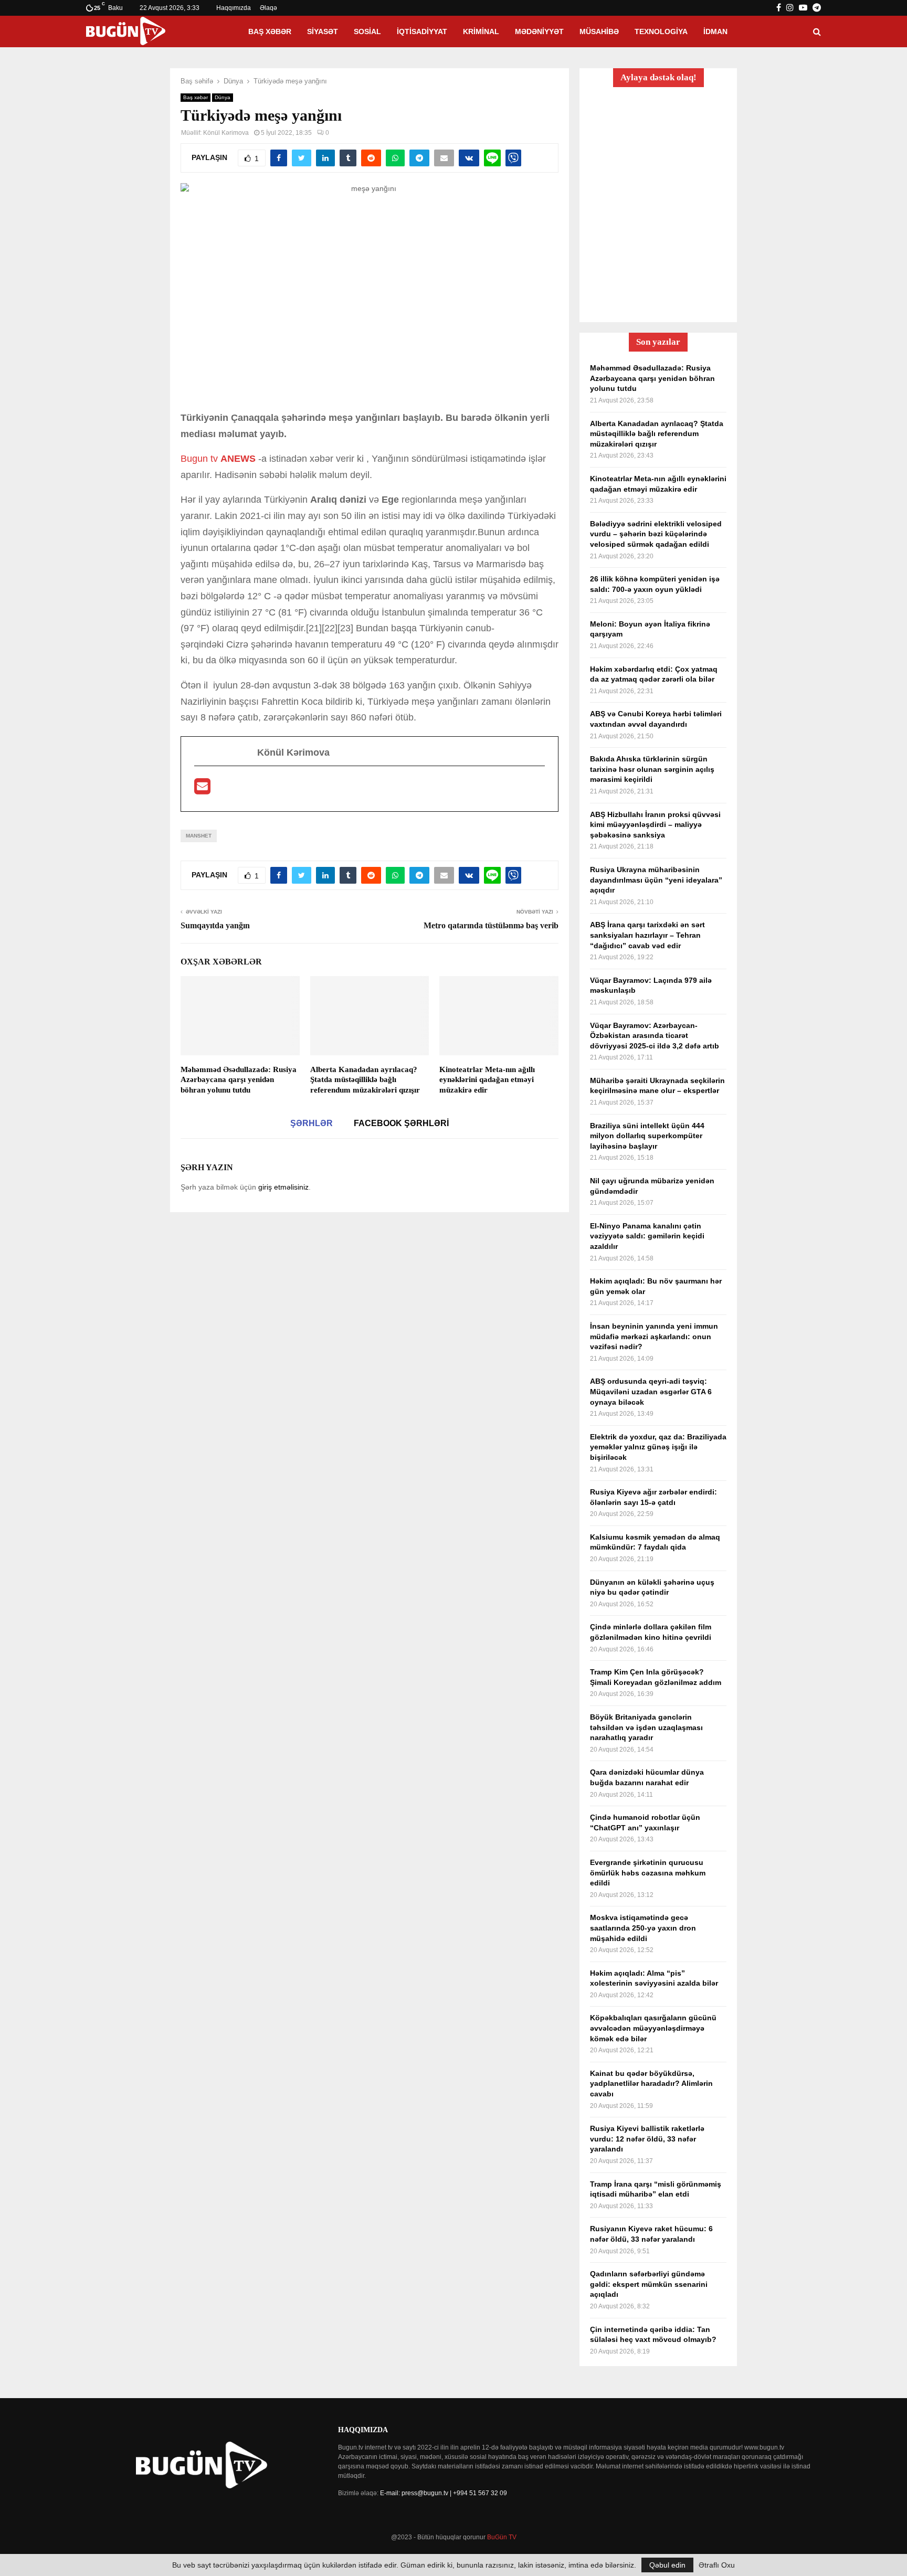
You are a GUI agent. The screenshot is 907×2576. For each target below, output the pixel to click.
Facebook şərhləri (401, 1123)
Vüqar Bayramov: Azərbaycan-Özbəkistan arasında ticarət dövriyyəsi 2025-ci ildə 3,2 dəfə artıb (655, 1036)
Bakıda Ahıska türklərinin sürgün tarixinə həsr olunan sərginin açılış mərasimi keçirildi (652, 769)
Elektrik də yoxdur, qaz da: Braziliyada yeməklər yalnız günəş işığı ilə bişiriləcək (658, 1447)
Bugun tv (199, 459)
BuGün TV (502, 2537)
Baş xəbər (270, 31)
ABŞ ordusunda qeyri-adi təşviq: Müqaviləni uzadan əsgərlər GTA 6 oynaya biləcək (651, 1391)
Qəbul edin (667, 2565)
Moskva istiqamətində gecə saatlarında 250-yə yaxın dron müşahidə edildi (643, 1928)
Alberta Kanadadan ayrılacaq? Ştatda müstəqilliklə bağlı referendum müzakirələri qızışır (365, 1080)
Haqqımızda (234, 8)
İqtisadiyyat (422, 31)
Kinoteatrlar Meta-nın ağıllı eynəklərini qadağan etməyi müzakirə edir (487, 1080)
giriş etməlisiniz (283, 1187)
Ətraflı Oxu (717, 2565)
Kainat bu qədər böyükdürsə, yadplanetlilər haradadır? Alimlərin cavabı (651, 2084)
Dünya (223, 97)
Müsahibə (599, 31)
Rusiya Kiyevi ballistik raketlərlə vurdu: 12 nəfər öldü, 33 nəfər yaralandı (647, 2139)
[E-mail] (202, 790)
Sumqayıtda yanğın (215, 925)
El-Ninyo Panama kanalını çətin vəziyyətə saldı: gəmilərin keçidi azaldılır (647, 1236)
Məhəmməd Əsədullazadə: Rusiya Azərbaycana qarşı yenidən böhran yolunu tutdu (239, 1080)
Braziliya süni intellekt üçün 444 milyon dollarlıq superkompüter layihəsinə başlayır (647, 1136)
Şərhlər (312, 1123)
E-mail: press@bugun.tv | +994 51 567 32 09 (444, 2493)
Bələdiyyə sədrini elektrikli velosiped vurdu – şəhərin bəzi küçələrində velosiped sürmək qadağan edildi (656, 534)
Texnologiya (661, 31)
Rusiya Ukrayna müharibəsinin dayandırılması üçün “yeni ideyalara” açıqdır (656, 880)
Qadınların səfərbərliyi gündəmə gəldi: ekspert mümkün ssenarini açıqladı (649, 2284)
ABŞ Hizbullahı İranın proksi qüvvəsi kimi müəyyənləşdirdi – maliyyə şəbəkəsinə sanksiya (655, 825)
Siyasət (323, 31)
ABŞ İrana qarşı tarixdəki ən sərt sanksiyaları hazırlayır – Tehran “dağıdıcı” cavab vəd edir (647, 935)
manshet (199, 836)
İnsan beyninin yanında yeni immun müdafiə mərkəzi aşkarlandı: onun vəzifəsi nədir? (654, 1336)
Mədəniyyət (539, 31)
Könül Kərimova (226, 133)
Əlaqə (268, 8)
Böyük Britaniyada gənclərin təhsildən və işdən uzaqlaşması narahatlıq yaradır (646, 1727)
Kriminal (481, 31)
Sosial (367, 31)
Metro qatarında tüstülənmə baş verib (491, 925)
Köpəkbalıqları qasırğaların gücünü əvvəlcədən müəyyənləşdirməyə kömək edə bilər (653, 2028)
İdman (715, 31)
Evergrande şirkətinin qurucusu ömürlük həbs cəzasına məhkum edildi (648, 1873)
